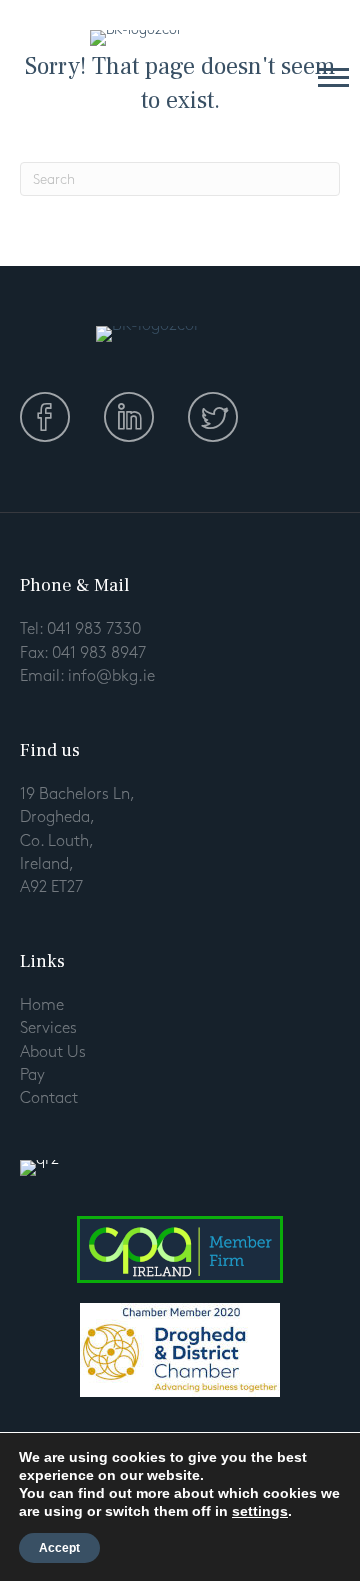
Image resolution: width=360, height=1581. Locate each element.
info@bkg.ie (111, 676)
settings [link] (260, 1511)
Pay (32, 1075)
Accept (59, 1548)
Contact (49, 1098)
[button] (333, 76)
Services (48, 1028)
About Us (53, 1052)
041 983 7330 (94, 629)
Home (42, 1005)
